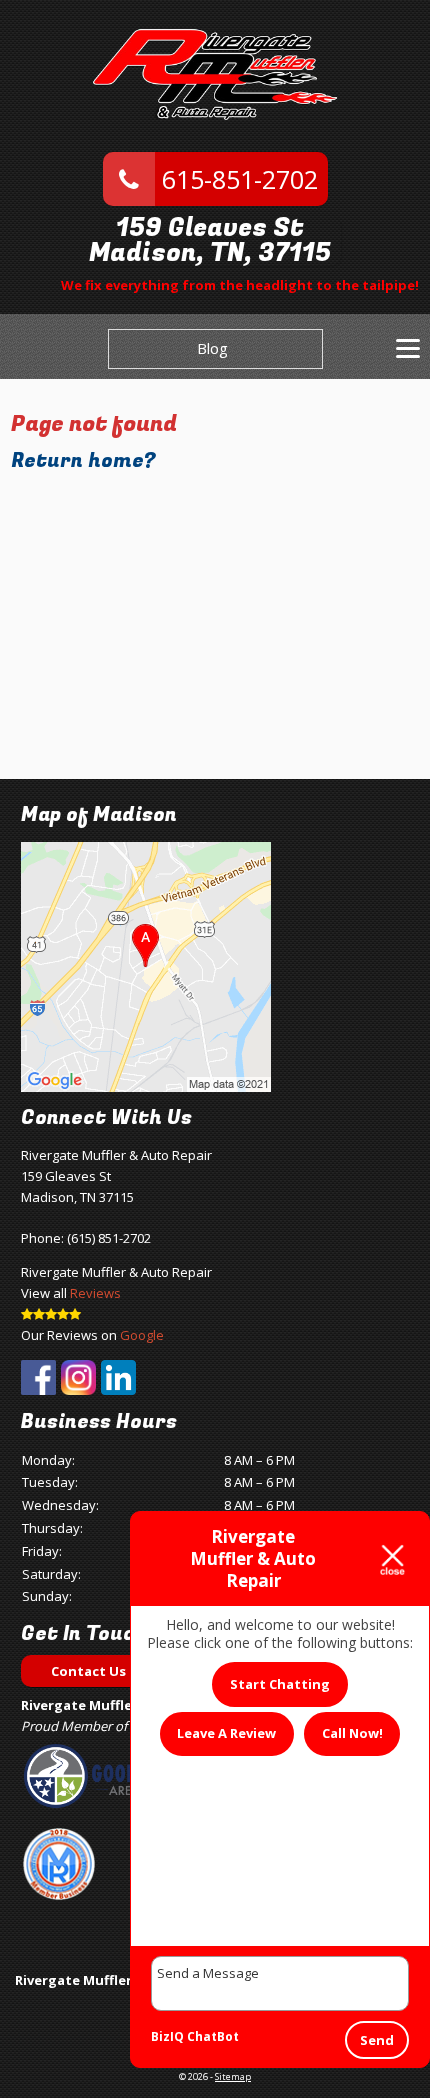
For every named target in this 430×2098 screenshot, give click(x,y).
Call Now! (352, 1733)
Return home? (83, 461)
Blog (212, 348)
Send (377, 2040)
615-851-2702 (236, 179)
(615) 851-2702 (109, 1238)
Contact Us (88, 1671)
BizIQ (167, 2036)
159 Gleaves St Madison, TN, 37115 (210, 241)
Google (142, 1335)
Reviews (95, 1293)
